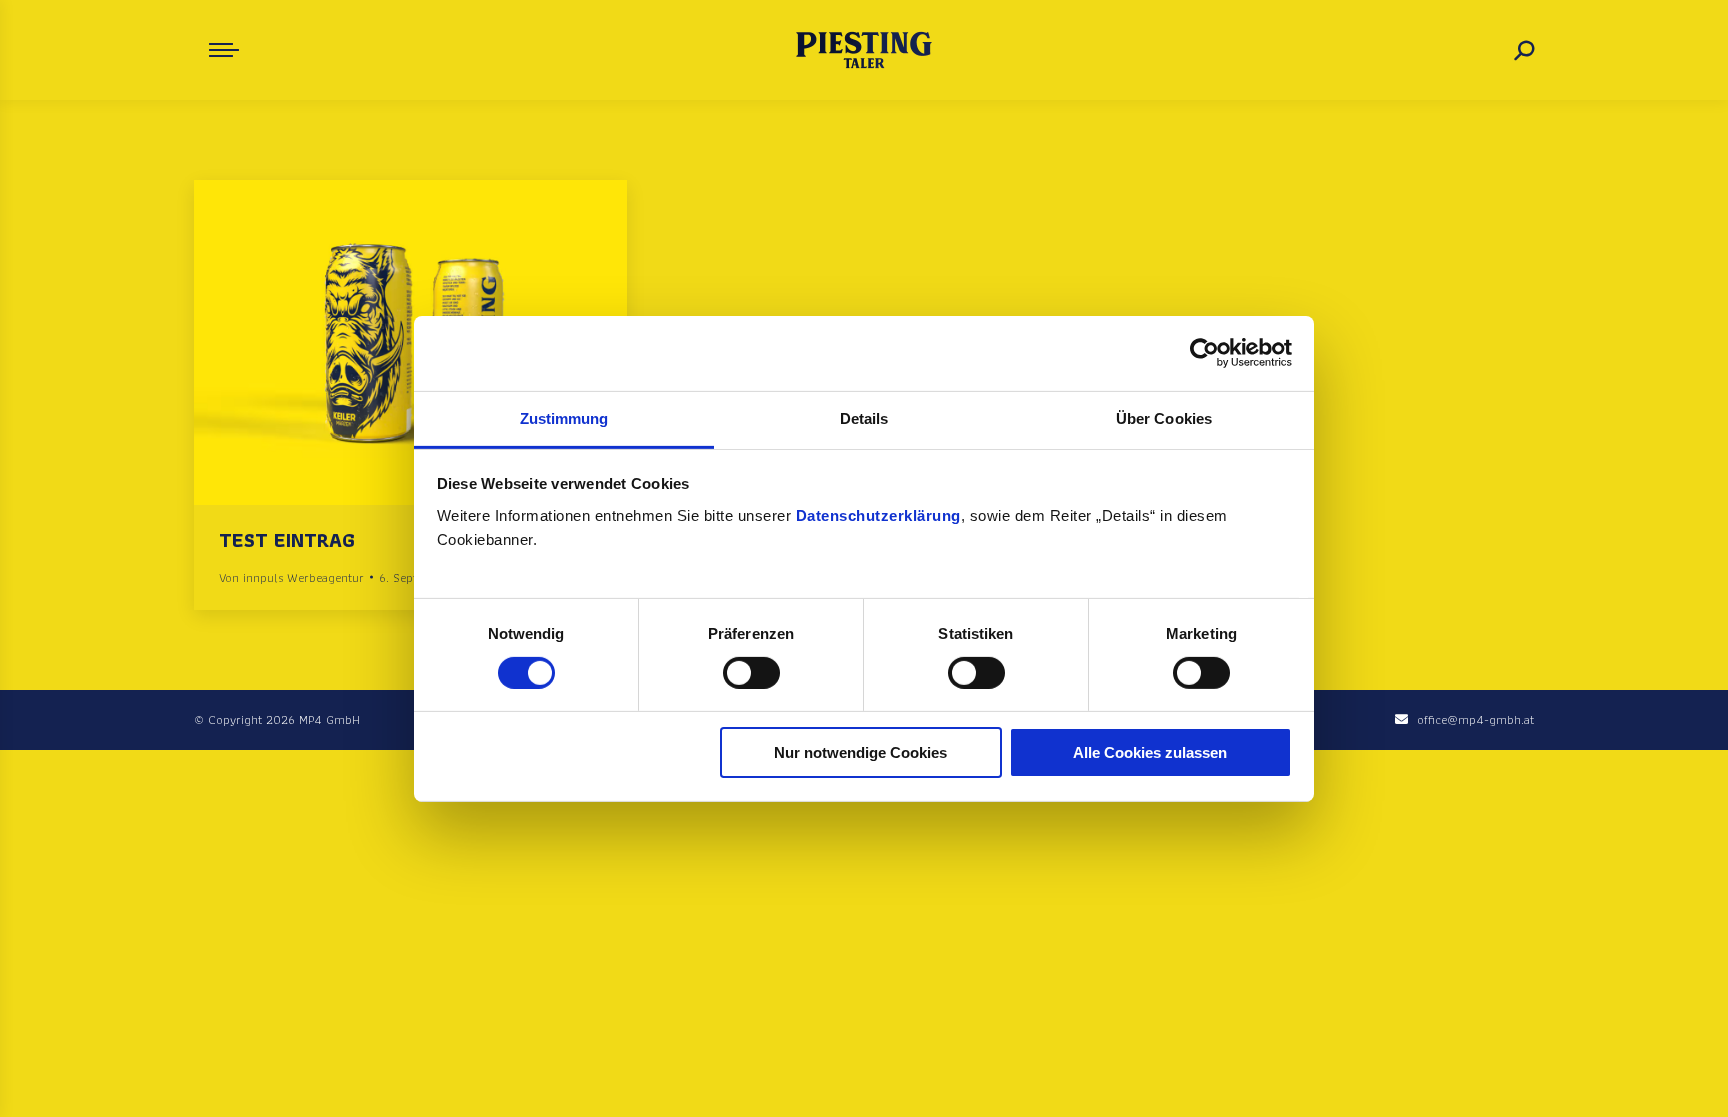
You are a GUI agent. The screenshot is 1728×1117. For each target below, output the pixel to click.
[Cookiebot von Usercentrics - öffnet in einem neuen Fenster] (1204, 353)
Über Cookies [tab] (1164, 417)
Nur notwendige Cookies (860, 752)
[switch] (751, 673)
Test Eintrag (287, 540)
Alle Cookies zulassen (1150, 752)
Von (291, 577)
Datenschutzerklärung (878, 514)
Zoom (384, 342)
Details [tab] (864, 417)
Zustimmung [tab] (564, 417)
